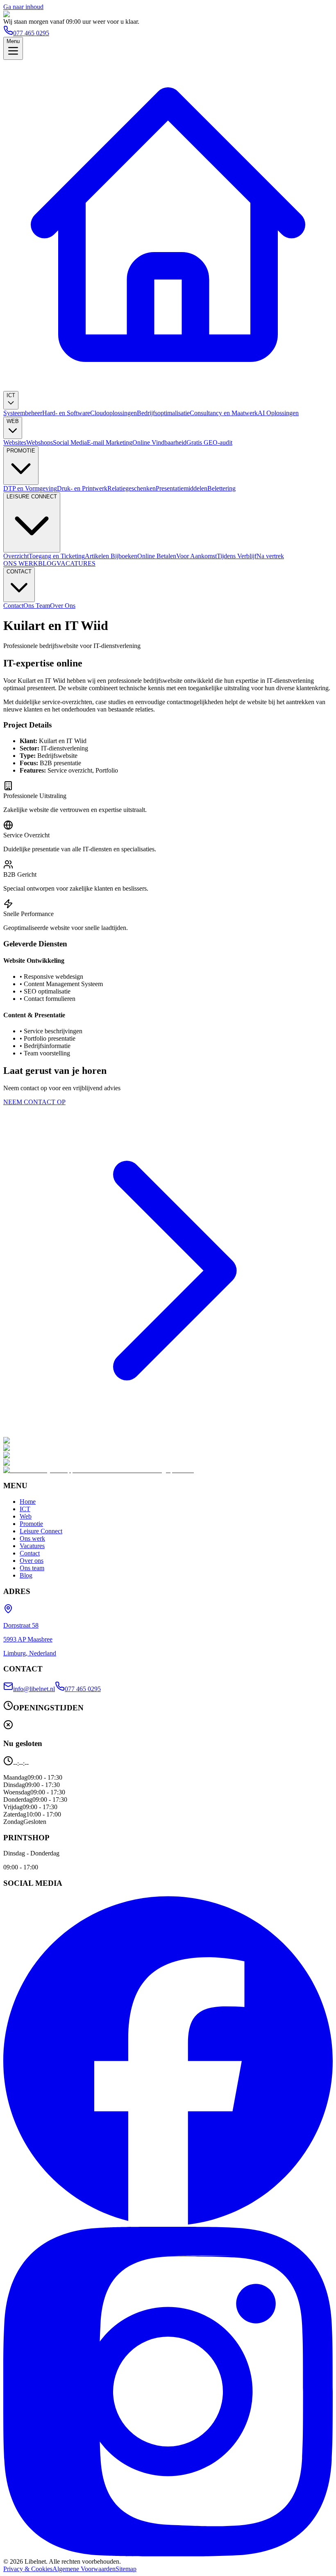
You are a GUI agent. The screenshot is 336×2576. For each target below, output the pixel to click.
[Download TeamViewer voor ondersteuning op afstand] (99, 1470)
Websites (15, 442)
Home (28, 1502)
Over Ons (63, 606)
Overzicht (16, 556)
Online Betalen (157, 556)
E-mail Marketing (110, 442)
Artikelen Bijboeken (111, 556)
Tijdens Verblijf (237, 556)
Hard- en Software (66, 413)
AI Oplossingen (278, 413)
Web (26, 1516)
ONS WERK (21, 563)
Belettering (221, 488)
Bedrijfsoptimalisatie (163, 413)
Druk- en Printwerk (82, 488)
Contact (13, 606)
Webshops (40, 442)
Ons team (32, 1568)
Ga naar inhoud (23, 7)
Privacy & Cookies (28, 2569)
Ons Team (37, 606)
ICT (25, 1509)
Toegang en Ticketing (57, 556)
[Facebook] (168, 2223)
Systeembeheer (23, 413)
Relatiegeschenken (132, 488)
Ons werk (32, 1538)
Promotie (31, 1524)
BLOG (47, 563)
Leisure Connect (41, 1531)
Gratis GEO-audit (209, 442)
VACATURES (76, 563)
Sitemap (126, 2569)
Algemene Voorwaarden (84, 2569)
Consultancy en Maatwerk (224, 413)
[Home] (168, 387)
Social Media (70, 442)
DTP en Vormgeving (30, 488)
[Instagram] (168, 2554)
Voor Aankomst (196, 556)
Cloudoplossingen (114, 413)
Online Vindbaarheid (159, 442)
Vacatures (32, 1546)
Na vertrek (270, 556)
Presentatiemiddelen (182, 488)
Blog (26, 1575)
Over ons (32, 1561)
